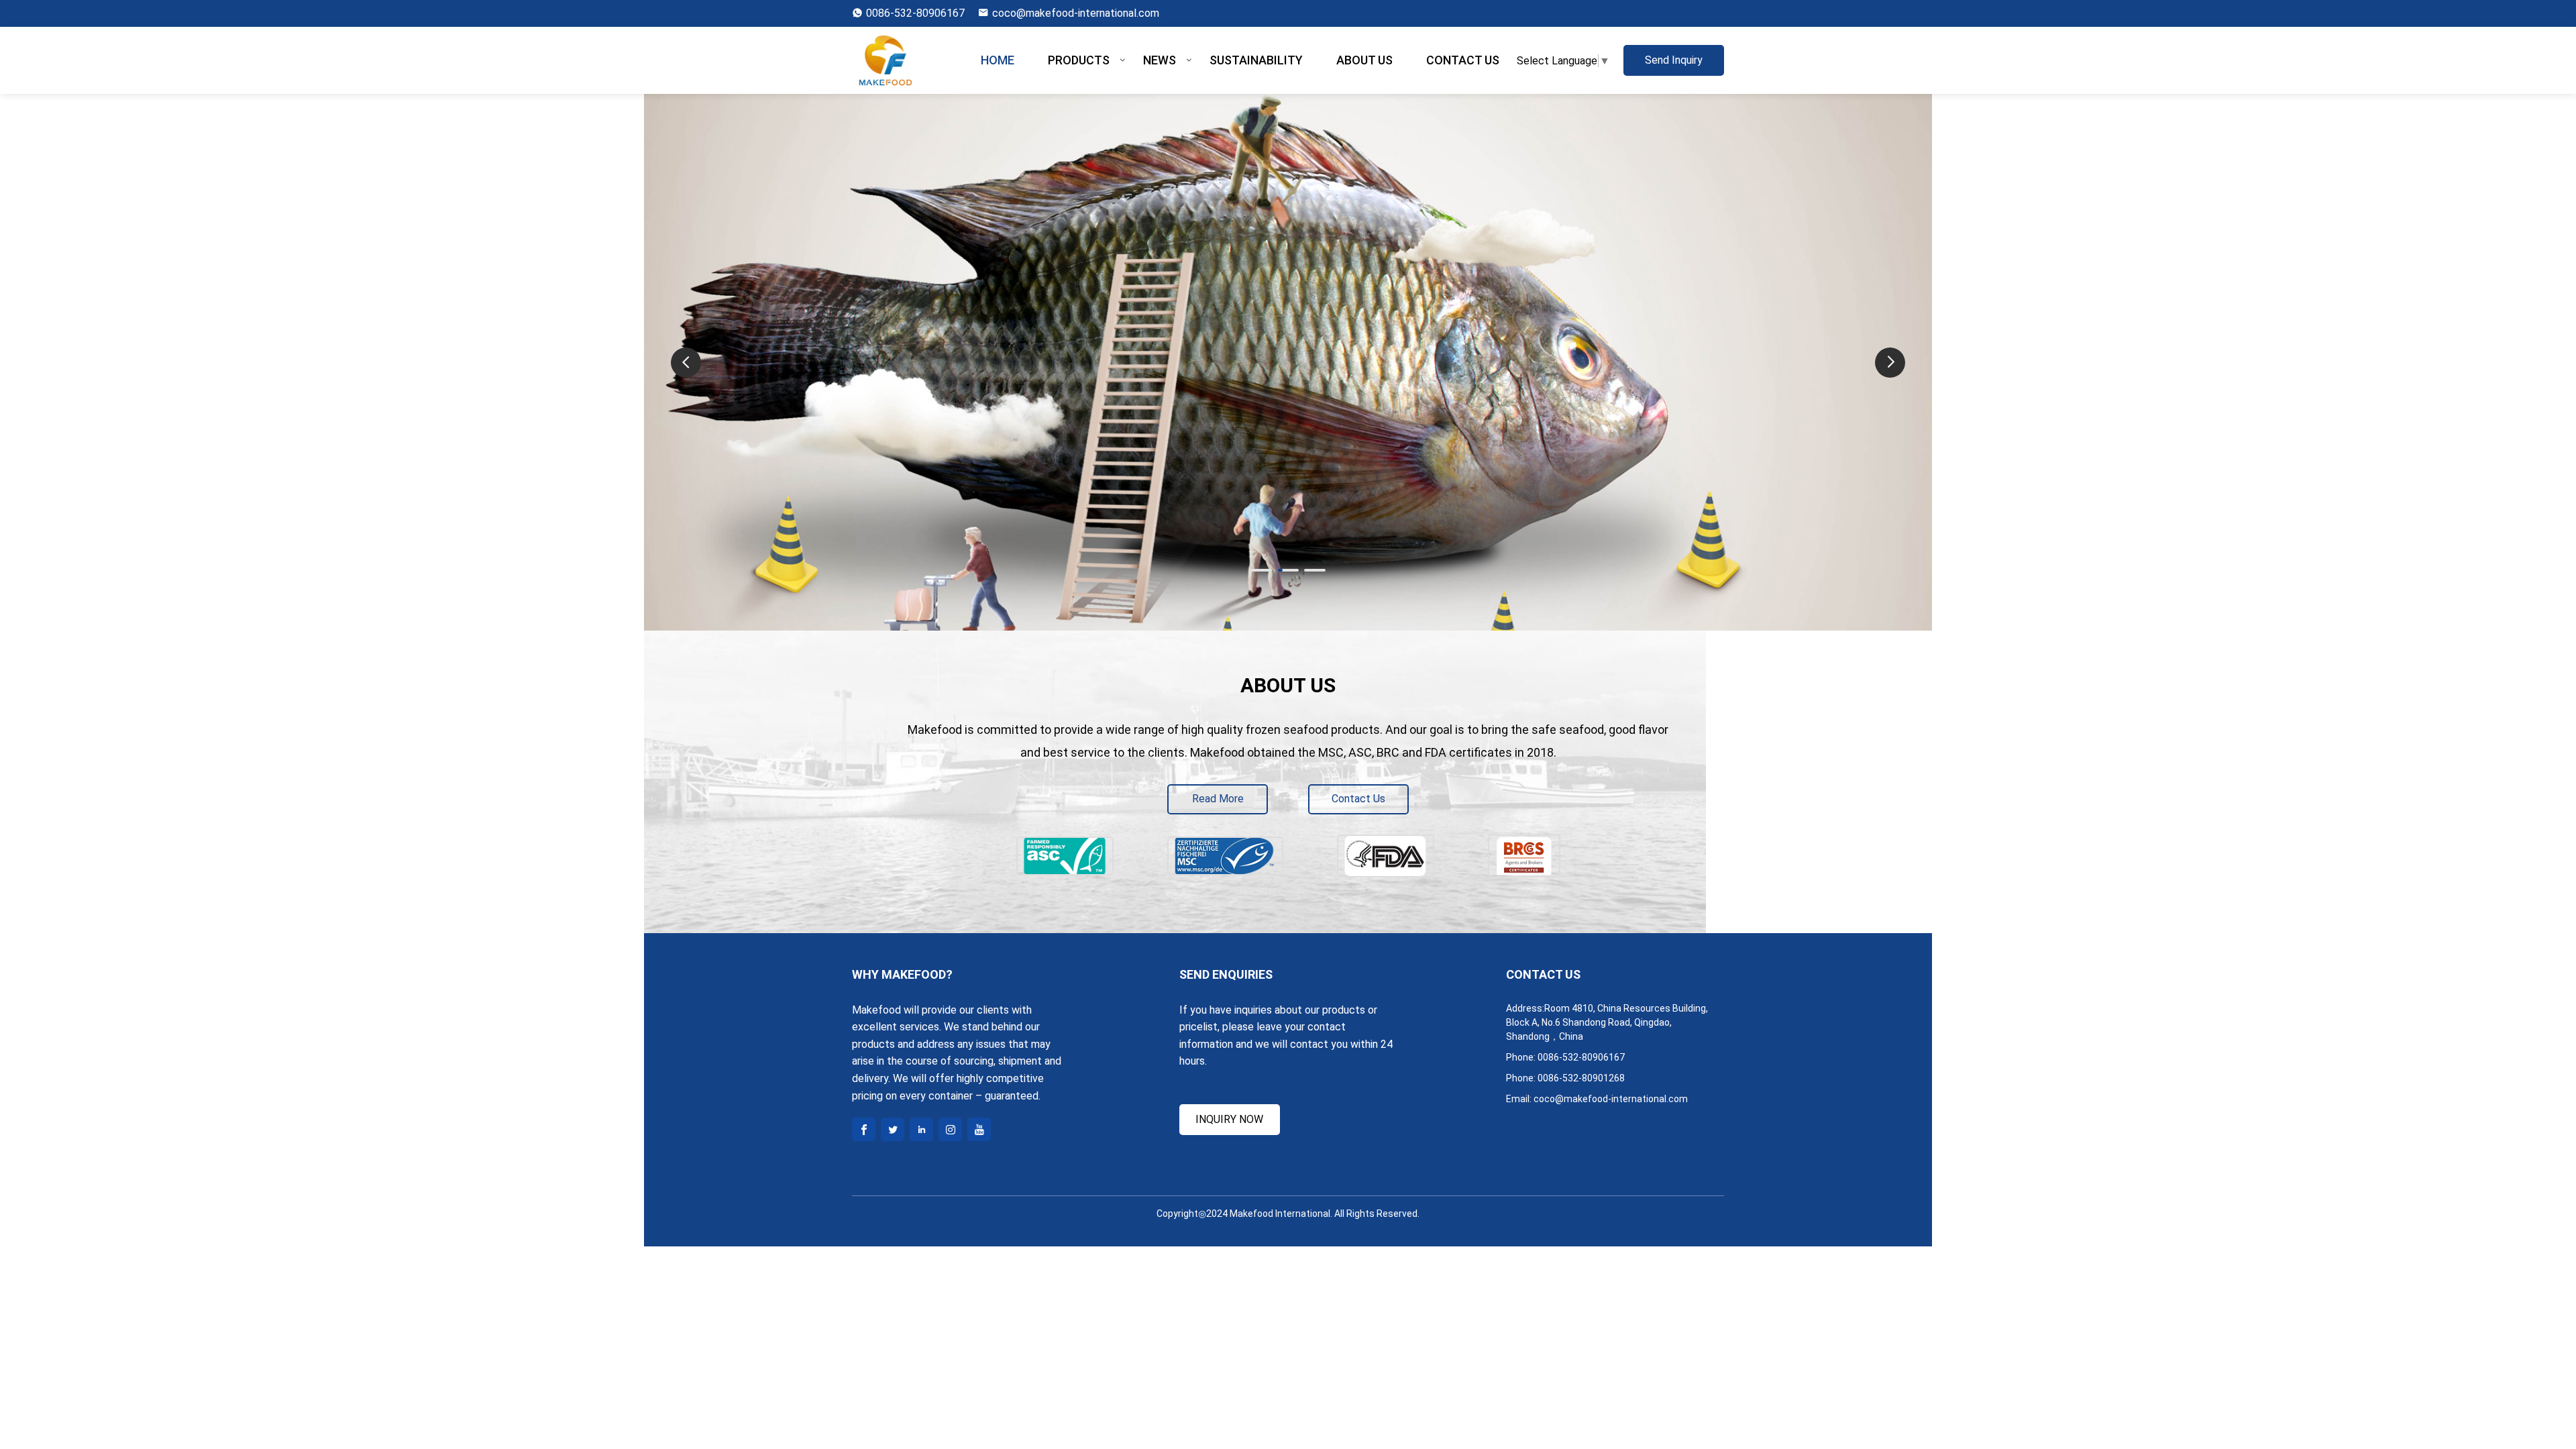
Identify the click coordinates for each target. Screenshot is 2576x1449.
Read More (1218, 799)
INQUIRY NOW (1229, 1119)
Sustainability (1256, 60)
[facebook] (864, 1129)
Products (1079, 60)
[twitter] (893, 1129)
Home (998, 60)
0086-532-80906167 (915, 13)
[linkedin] (921, 1129)
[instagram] (950, 1129)
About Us (1364, 60)
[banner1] (1288, 622)
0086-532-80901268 (1581, 1078)
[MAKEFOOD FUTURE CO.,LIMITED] (889, 60)
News (1160, 60)
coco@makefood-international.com (1076, 13)
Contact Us (1463, 60)
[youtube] (979, 1129)
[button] (1890, 363)
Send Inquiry (1674, 60)
